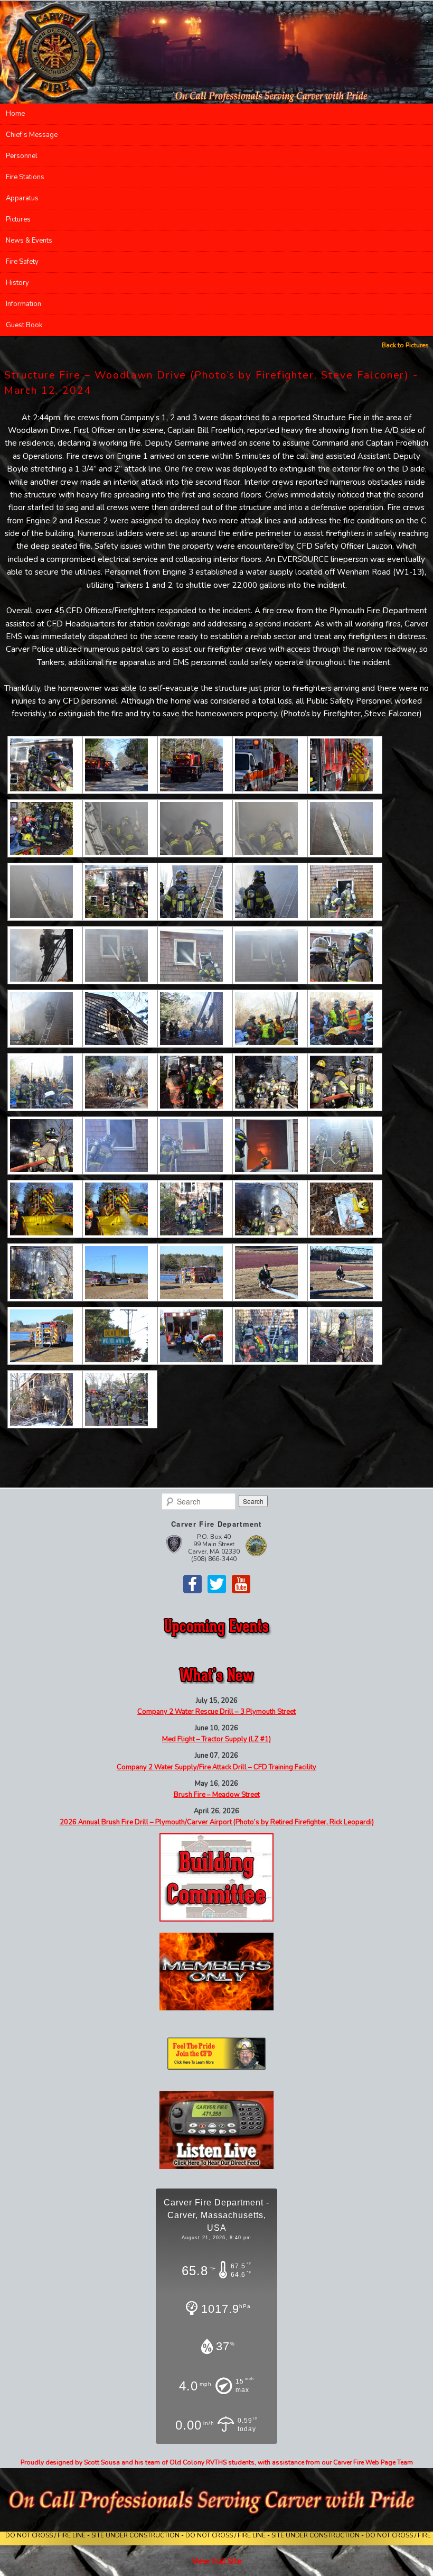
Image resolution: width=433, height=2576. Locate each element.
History (17, 283)
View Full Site (217, 2561)
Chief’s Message (32, 135)
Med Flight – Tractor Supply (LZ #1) (216, 1739)
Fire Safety (22, 262)
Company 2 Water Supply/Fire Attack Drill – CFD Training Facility (216, 1767)
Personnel (22, 156)
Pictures (18, 219)
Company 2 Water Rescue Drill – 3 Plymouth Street (216, 1712)
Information (23, 304)
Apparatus (22, 198)
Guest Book (24, 325)
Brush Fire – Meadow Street (217, 1795)
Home (15, 114)
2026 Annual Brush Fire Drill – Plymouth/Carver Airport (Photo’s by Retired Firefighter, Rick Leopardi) (217, 1822)
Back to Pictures (405, 345)
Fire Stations (25, 177)
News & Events (29, 241)
